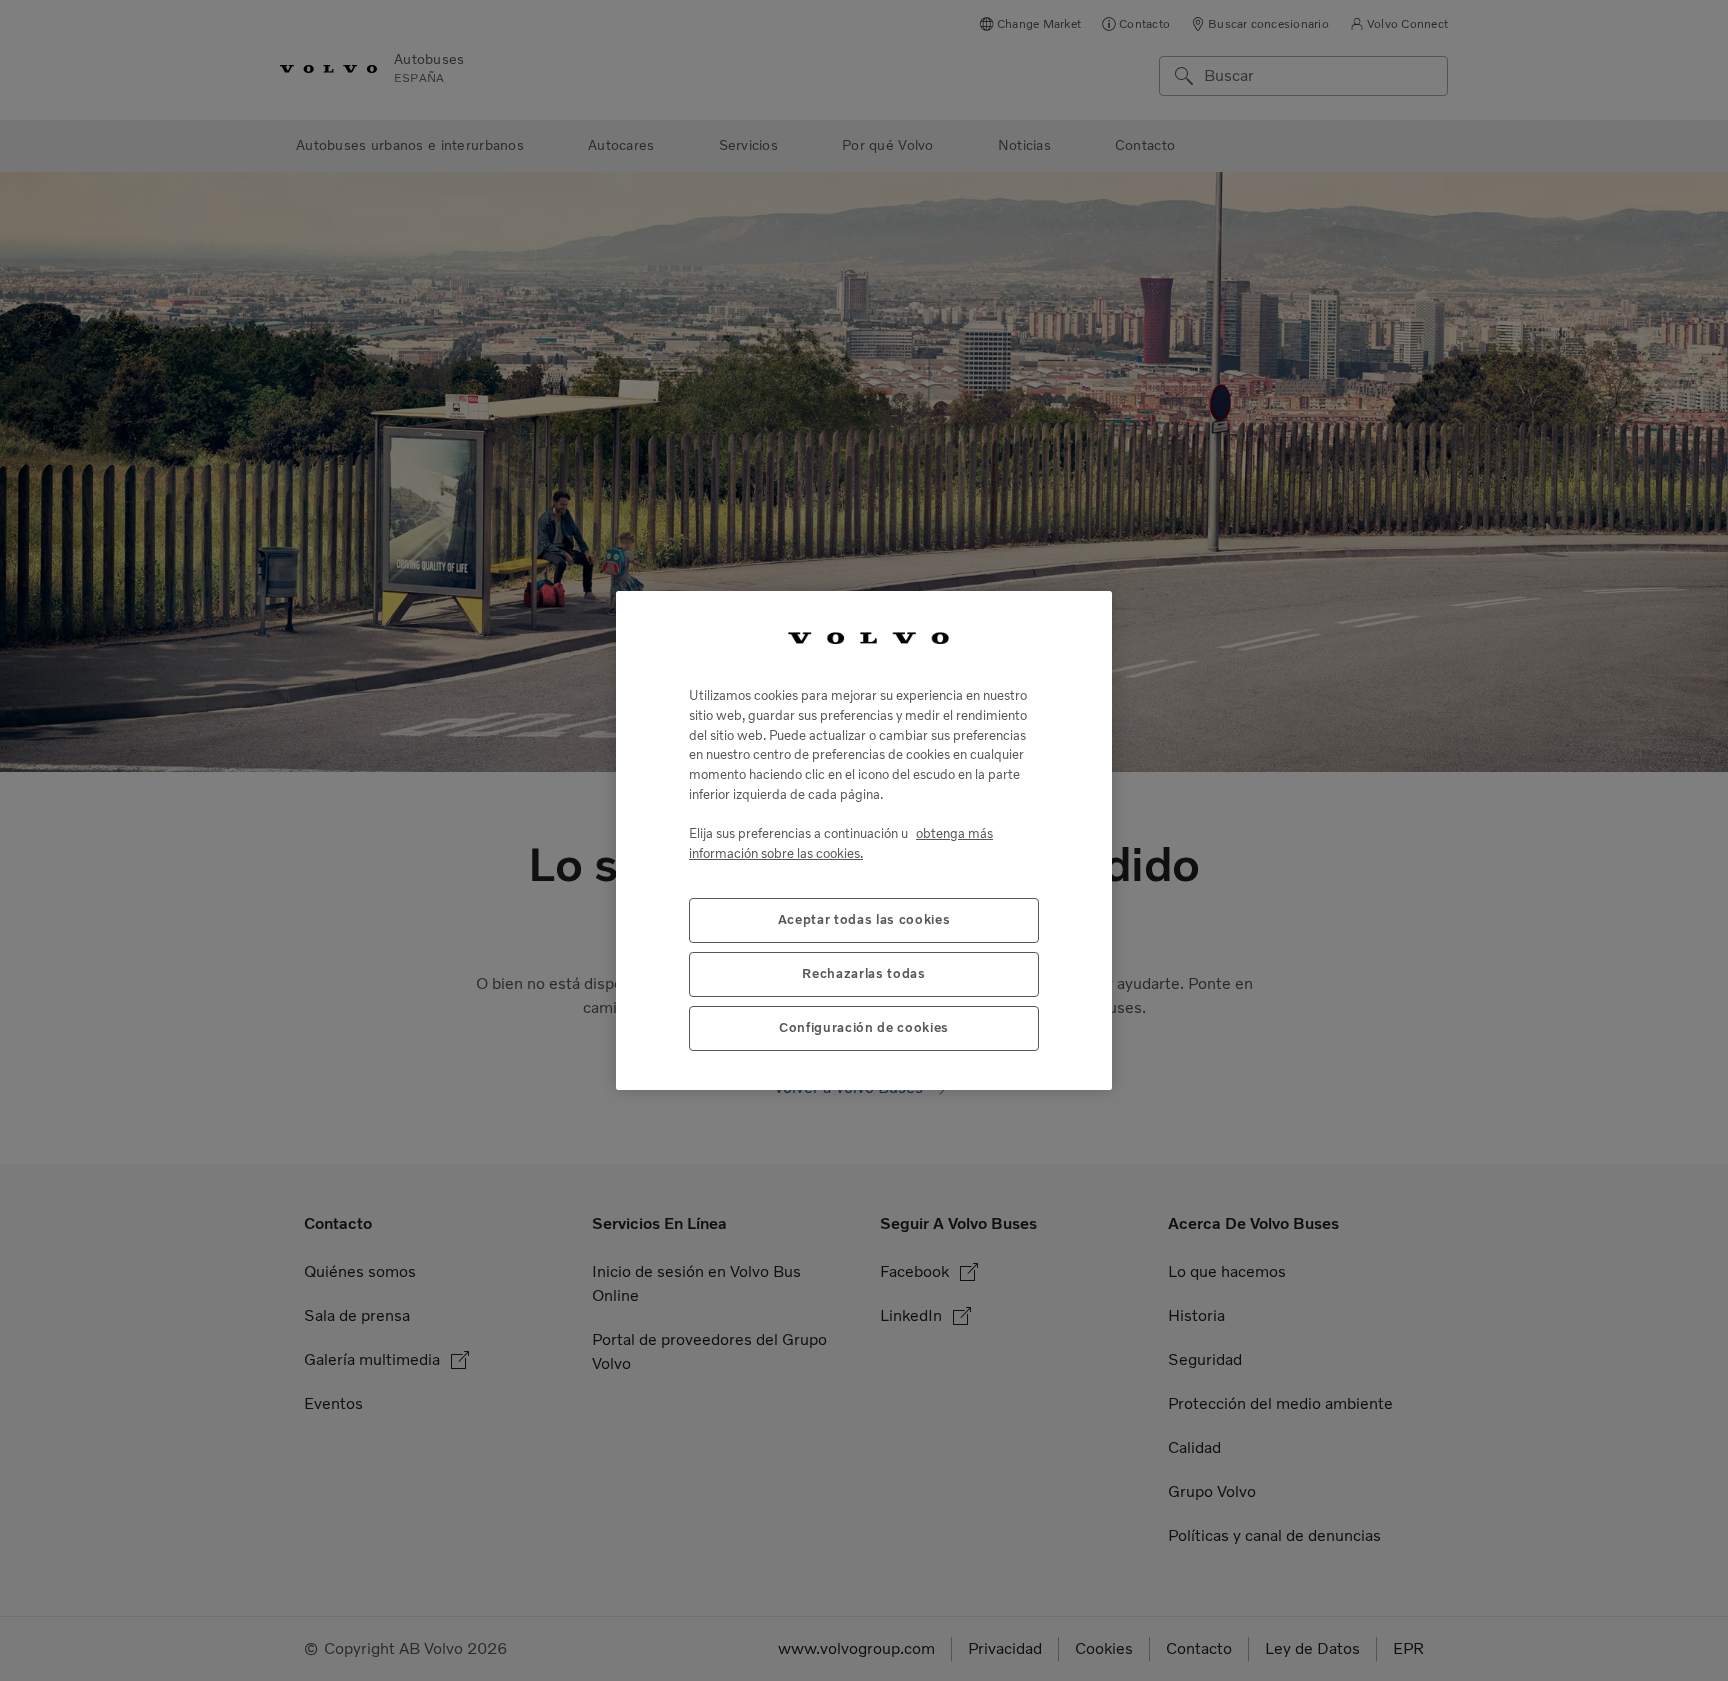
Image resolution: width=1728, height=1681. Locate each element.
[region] (864, 841)
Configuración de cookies (864, 1027)
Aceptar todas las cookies (864, 919)
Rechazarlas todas (863, 973)
